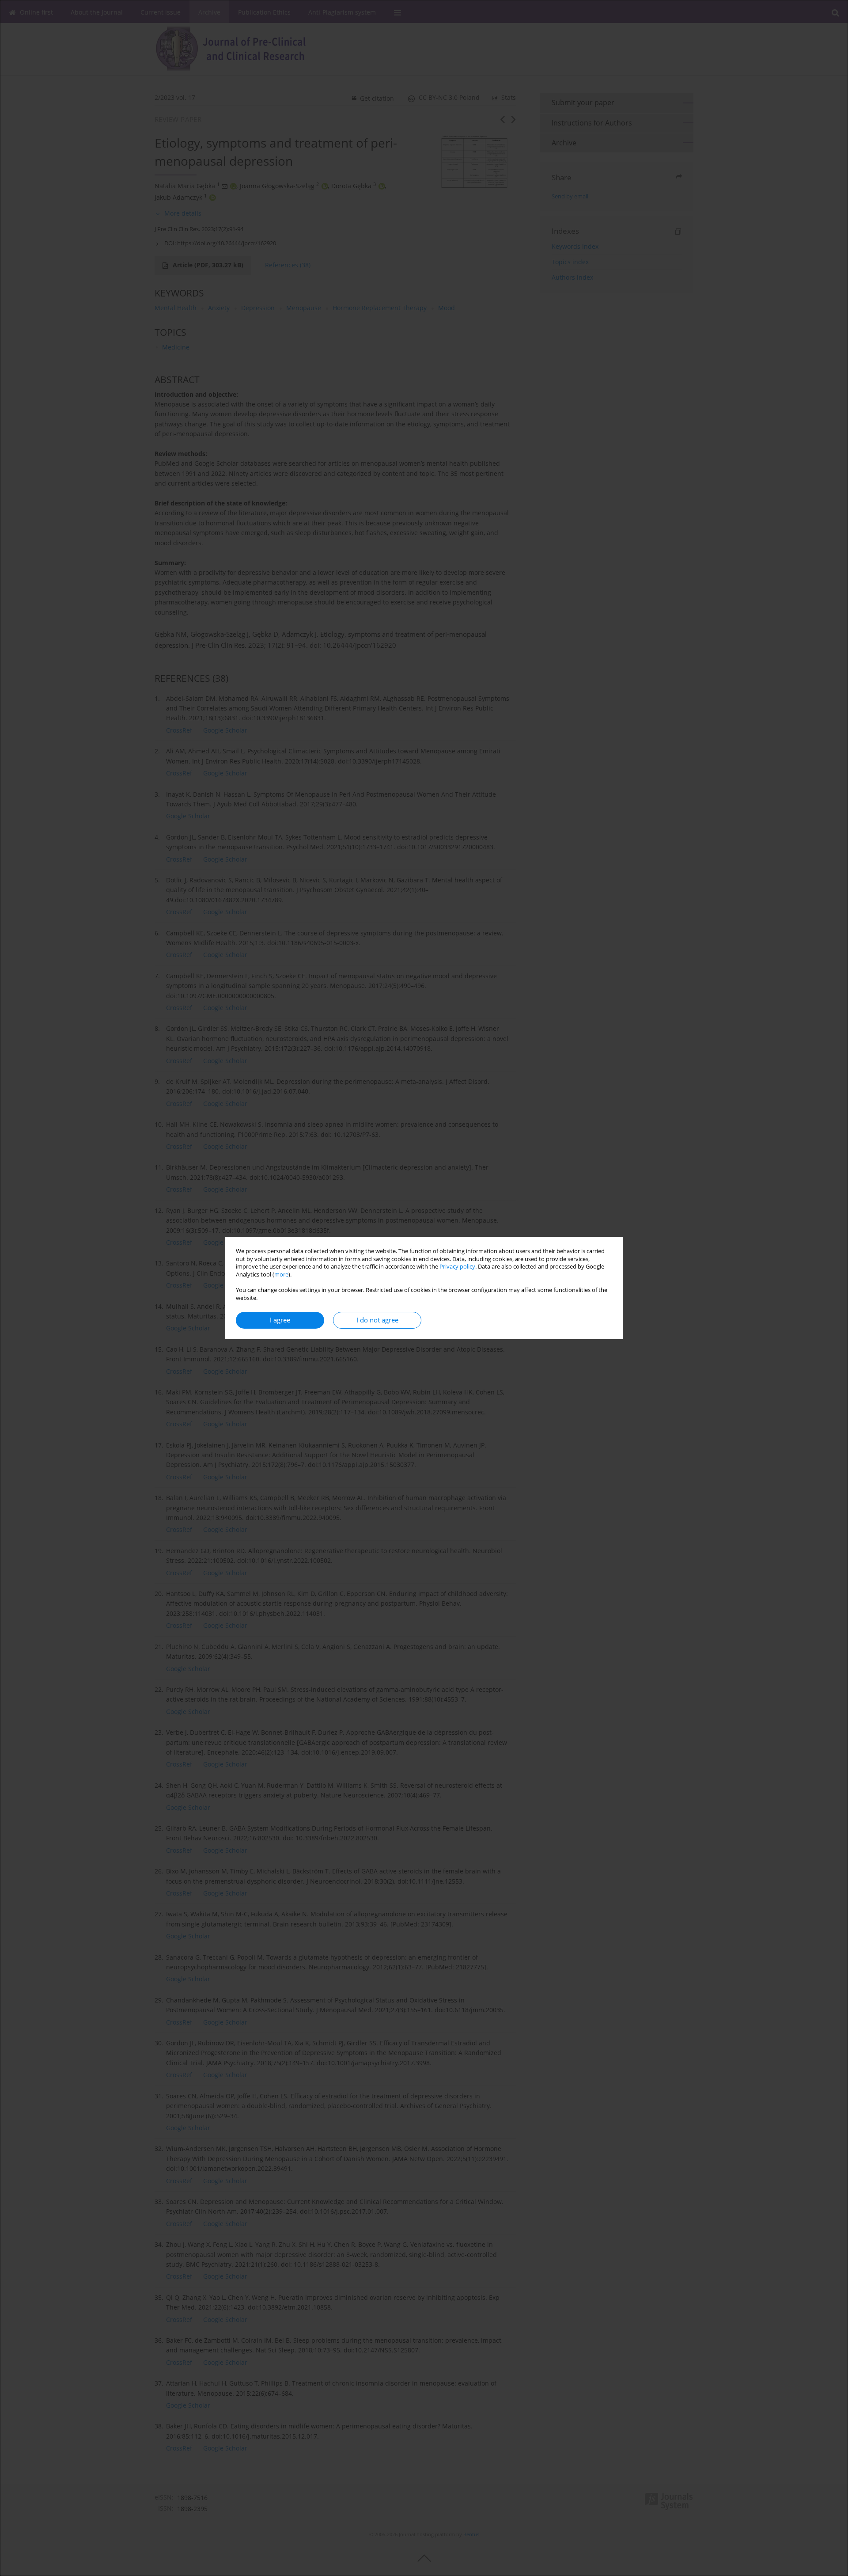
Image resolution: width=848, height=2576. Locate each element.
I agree (280, 1320)
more (281, 1275)
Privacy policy (457, 1267)
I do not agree (377, 1320)
